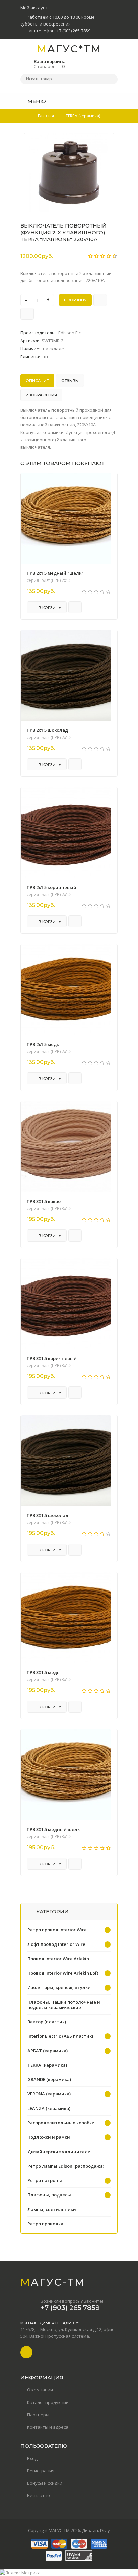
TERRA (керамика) (47, 2065)
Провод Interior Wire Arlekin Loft (63, 1973)
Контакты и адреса (48, 2427)
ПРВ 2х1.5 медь (43, 1044)
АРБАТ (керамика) (48, 2051)
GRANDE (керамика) (49, 2079)
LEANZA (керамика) (49, 2108)
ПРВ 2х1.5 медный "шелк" (55, 573)
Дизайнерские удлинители (59, 2152)
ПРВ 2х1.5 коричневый (52, 887)
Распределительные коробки (61, 2123)
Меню (36, 101)
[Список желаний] (102, 101)
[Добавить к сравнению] (27, 314)
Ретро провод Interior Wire (57, 1930)
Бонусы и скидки (45, 2483)
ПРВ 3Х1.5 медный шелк (53, 1829)
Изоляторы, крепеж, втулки (59, 1987)
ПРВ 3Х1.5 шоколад (48, 1515)
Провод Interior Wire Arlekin (58, 1959)
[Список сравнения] (115, 101)
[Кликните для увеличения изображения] (69, 173)
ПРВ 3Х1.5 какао (44, 1201)
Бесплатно (39, 2495)
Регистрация (41, 2471)
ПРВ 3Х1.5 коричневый (52, 1358)
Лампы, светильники (52, 2209)
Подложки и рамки (49, 2137)
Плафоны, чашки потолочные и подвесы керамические (64, 2005)
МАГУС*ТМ (69, 49)
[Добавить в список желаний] (106, 142)
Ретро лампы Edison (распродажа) (66, 2166)
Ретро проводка (45, 2224)
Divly (105, 2530)
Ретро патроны (45, 2180)
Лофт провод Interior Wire (56, 1944)
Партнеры (38, 2415)
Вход (32, 2458)
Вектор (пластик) (47, 2022)
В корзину (49, 608)
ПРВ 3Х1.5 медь (43, 1672)
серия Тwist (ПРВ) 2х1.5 (49, 580)
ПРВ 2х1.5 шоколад (47, 730)
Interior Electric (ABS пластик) (60, 2036)
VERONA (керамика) (49, 2094)
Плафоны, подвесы (49, 2195)
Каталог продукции (48, 2402)
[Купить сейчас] (100, 300)
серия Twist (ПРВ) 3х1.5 (49, 1209)
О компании (40, 2390)
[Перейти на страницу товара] (66, 518)
